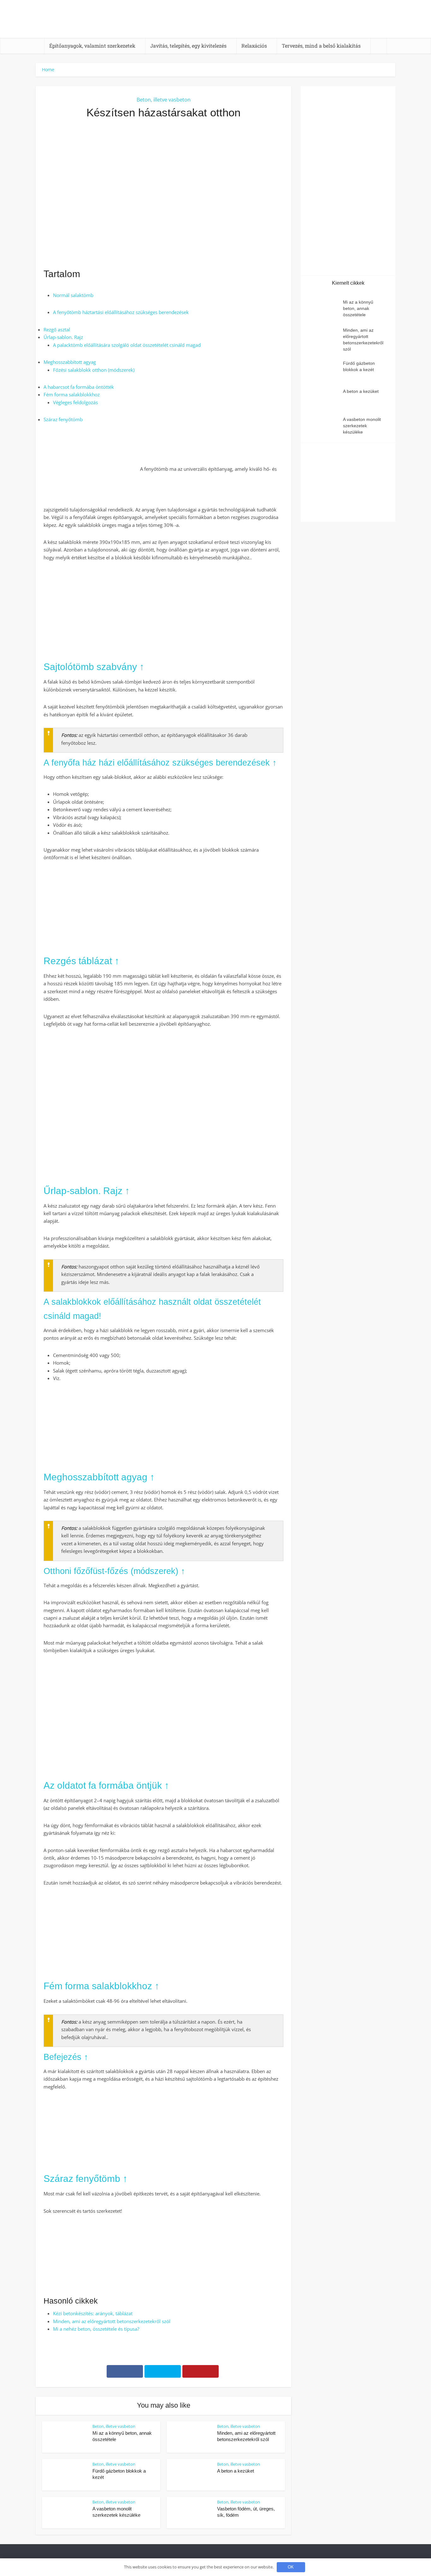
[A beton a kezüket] (325, 397)
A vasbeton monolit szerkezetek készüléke (362, 426)
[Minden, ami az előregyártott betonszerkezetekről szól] (325, 336)
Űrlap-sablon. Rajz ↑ (87, 1191)
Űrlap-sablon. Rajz (63, 337)
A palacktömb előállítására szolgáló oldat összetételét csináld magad (127, 345)
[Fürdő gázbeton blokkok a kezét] (325, 369)
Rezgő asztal (57, 329)
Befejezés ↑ (66, 2057)
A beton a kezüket (236, 2471)
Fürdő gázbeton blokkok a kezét (359, 366)
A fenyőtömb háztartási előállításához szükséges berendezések (121, 312)
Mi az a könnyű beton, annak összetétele (358, 308)
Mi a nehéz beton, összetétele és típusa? (96, 2329)
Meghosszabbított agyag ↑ (99, 1477)
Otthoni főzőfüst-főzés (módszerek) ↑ (114, 1571)
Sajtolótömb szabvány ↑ (94, 667)
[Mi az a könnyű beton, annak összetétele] (325, 308)
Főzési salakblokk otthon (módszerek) (94, 370)
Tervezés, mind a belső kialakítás (321, 46)
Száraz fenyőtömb (63, 419)
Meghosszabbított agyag (70, 362)
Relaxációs (254, 46)
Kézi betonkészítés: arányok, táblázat (93, 2313)
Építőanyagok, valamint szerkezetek (92, 46)
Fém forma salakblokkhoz (72, 394)
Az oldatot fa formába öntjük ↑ (106, 1785)
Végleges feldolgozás (75, 402)
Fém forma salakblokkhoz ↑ (101, 1986)
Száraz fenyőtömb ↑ (86, 2179)
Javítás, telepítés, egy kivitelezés (188, 46)
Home (48, 70)
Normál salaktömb (73, 295)
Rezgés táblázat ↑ (81, 961)
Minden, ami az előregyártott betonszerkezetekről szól (112, 2321)
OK (291, 2567)
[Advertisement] (163, 194)
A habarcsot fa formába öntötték (79, 387)
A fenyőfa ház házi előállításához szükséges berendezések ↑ (160, 763)
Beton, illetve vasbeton (164, 100)
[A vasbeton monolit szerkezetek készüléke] (325, 425)
